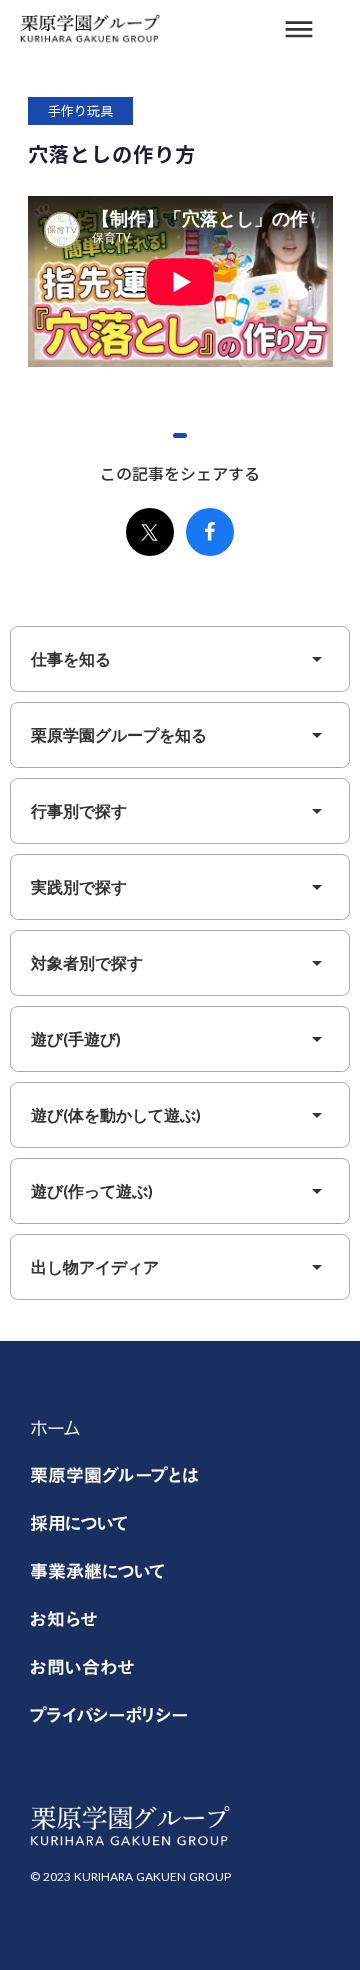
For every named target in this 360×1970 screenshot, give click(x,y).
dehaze (299, 30)
